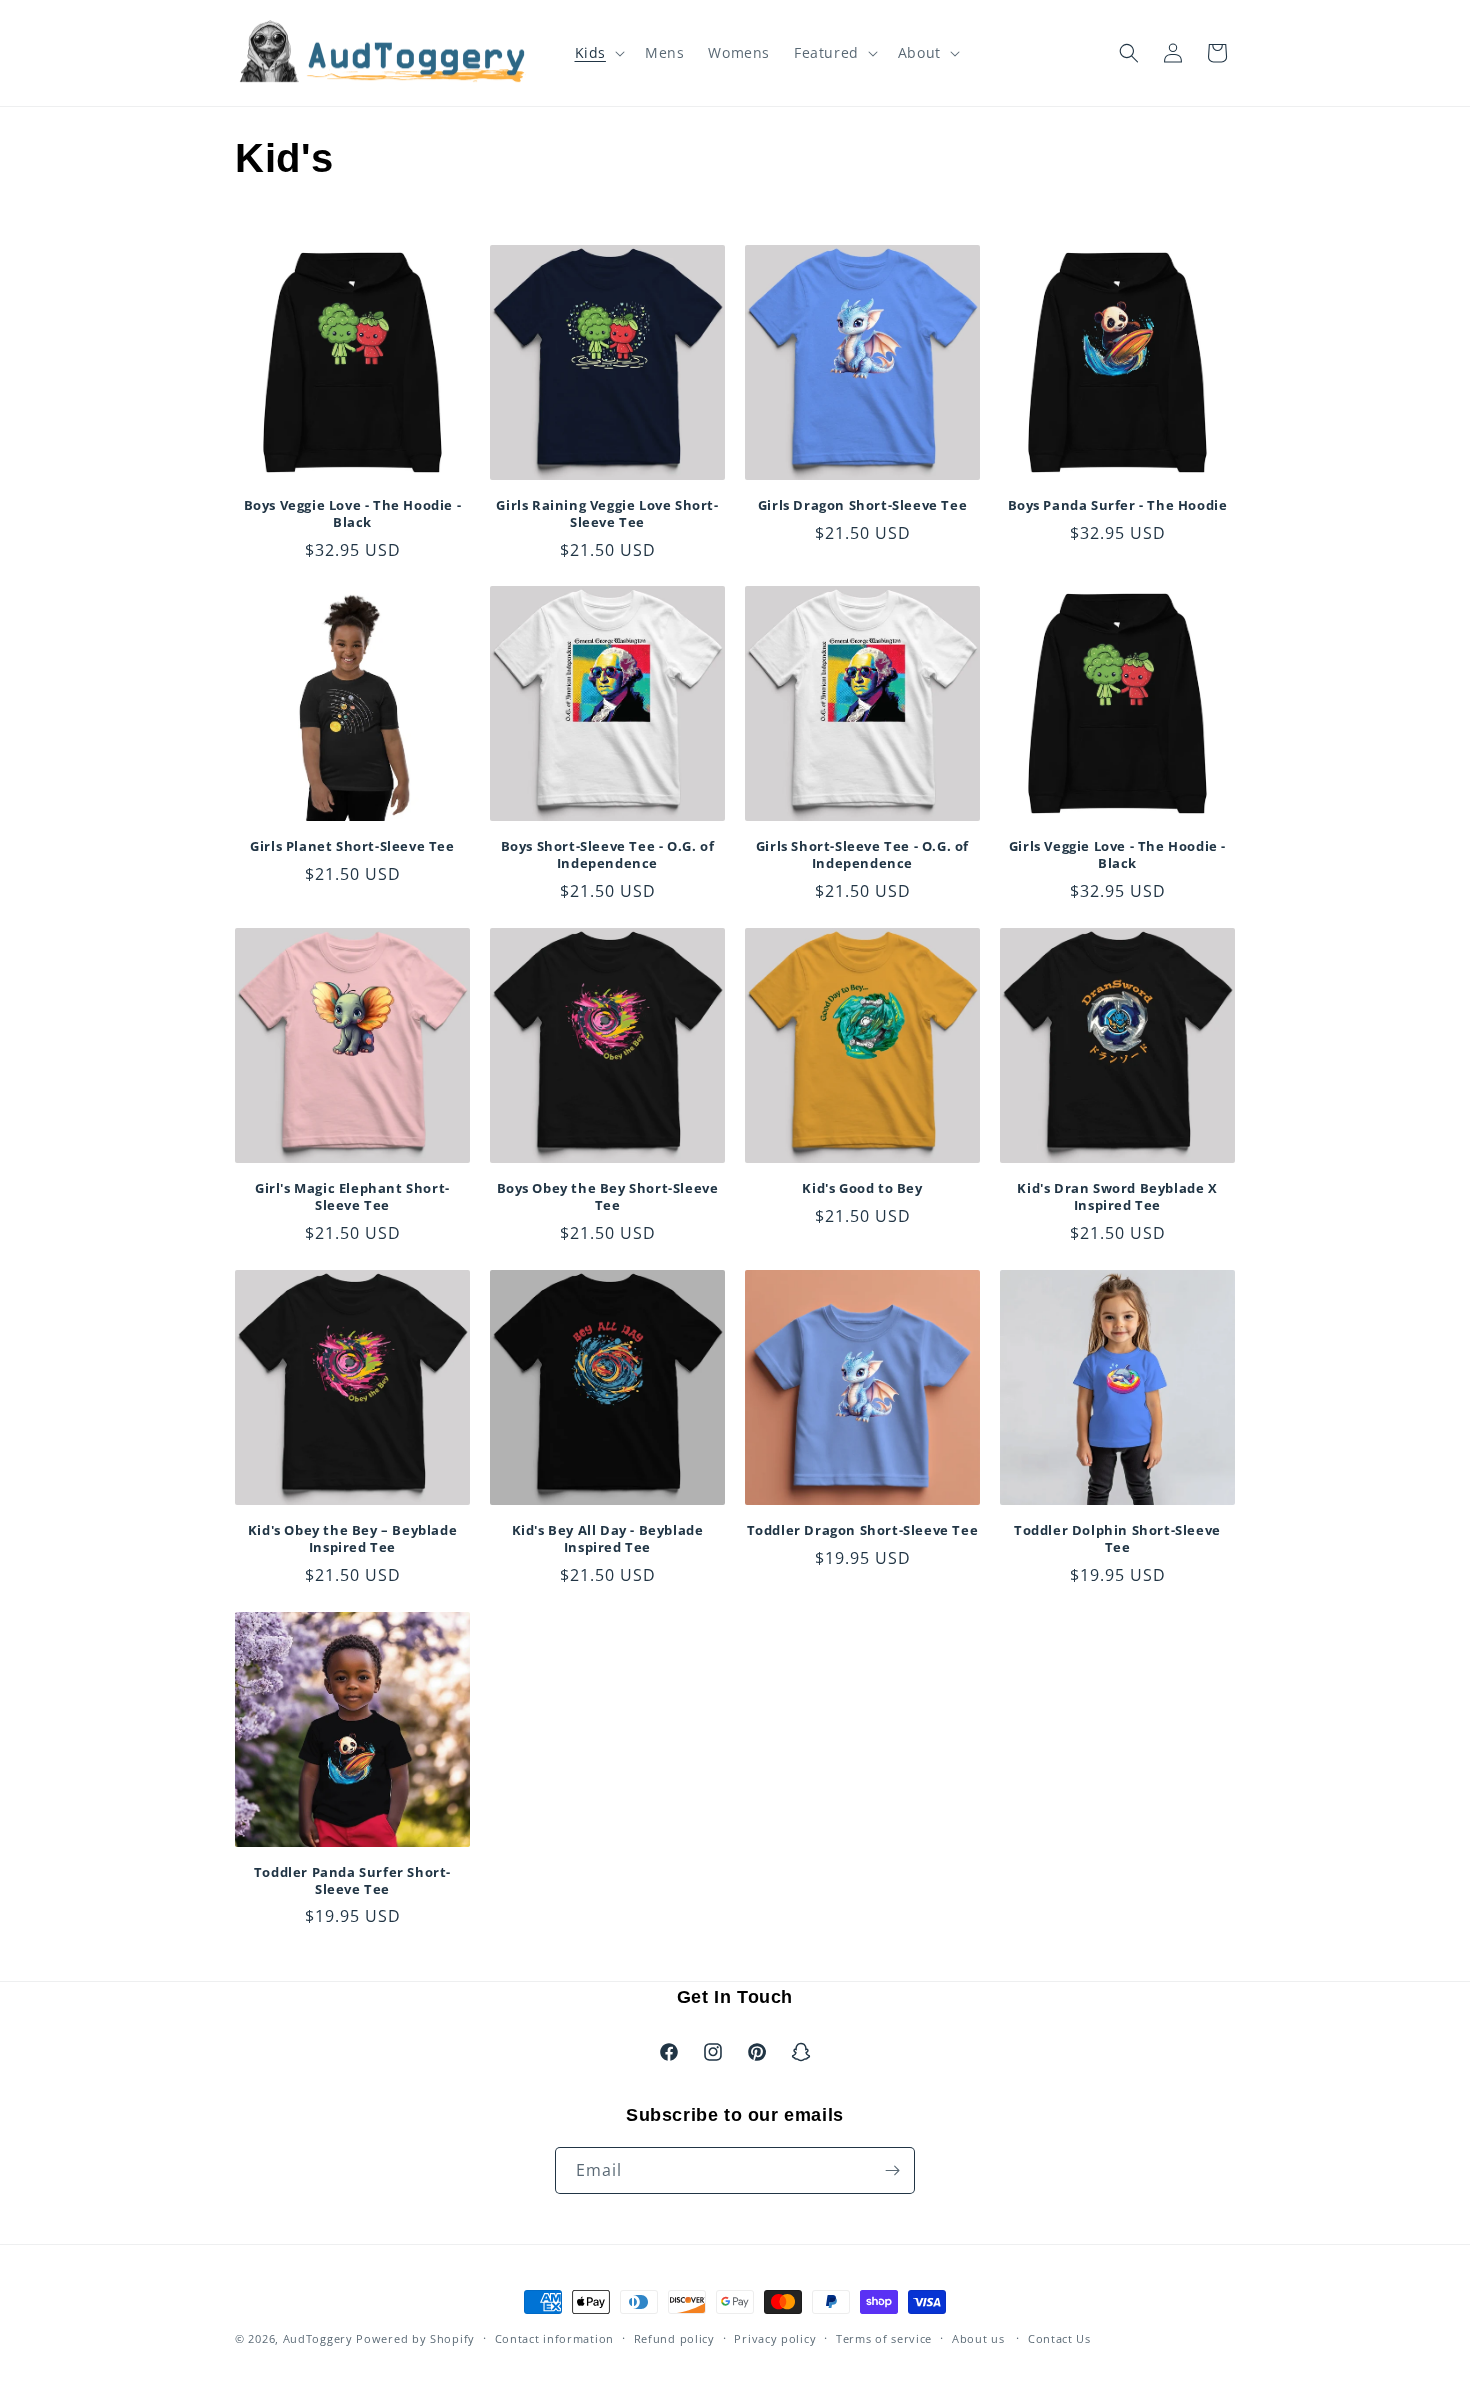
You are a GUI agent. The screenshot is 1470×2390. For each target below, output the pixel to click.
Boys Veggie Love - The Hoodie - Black (353, 514)
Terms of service (884, 2338)
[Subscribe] (892, 2170)
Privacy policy (775, 2338)
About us (978, 2338)
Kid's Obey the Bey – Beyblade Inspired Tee (352, 1539)
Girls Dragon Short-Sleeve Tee (862, 505)
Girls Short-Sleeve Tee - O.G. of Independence (862, 855)
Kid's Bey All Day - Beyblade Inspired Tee (608, 1539)
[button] (598, 53)
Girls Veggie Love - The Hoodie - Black (1117, 855)
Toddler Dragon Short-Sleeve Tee (863, 1530)
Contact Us (1059, 2338)
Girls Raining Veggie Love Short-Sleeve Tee (607, 514)
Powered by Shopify (415, 2338)
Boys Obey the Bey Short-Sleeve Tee (608, 1197)
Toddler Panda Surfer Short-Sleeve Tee (352, 1881)
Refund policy (674, 2338)
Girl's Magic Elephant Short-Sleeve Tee (352, 1197)
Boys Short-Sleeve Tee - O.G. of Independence (608, 855)
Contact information (554, 2338)
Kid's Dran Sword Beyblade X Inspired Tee (1117, 1197)
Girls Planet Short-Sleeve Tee (352, 846)
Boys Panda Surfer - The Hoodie (1118, 505)
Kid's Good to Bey (862, 1188)
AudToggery (318, 2338)
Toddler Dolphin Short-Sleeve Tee (1117, 1539)
